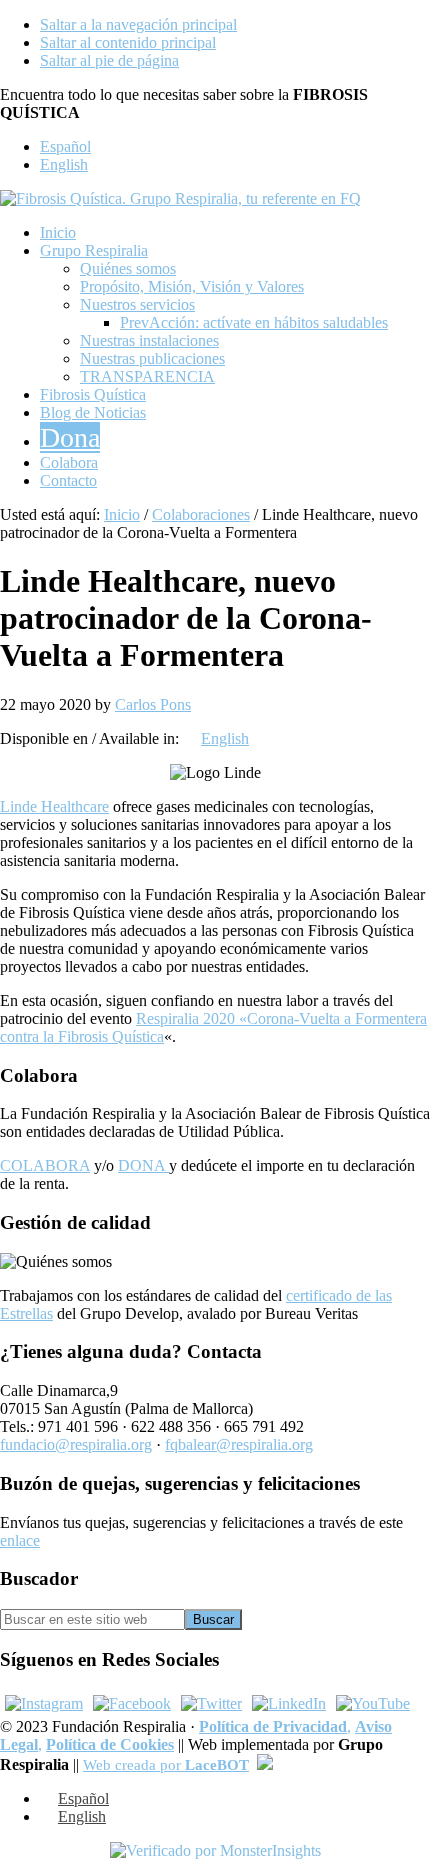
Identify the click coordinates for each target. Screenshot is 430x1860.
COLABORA (45, 1165)
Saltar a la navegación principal (138, 24)
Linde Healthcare (54, 806)
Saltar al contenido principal (128, 42)
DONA (143, 1165)
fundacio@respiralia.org (76, 1444)
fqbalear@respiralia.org (239, 1444)
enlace (20, 1540)
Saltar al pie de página (109, 60)
